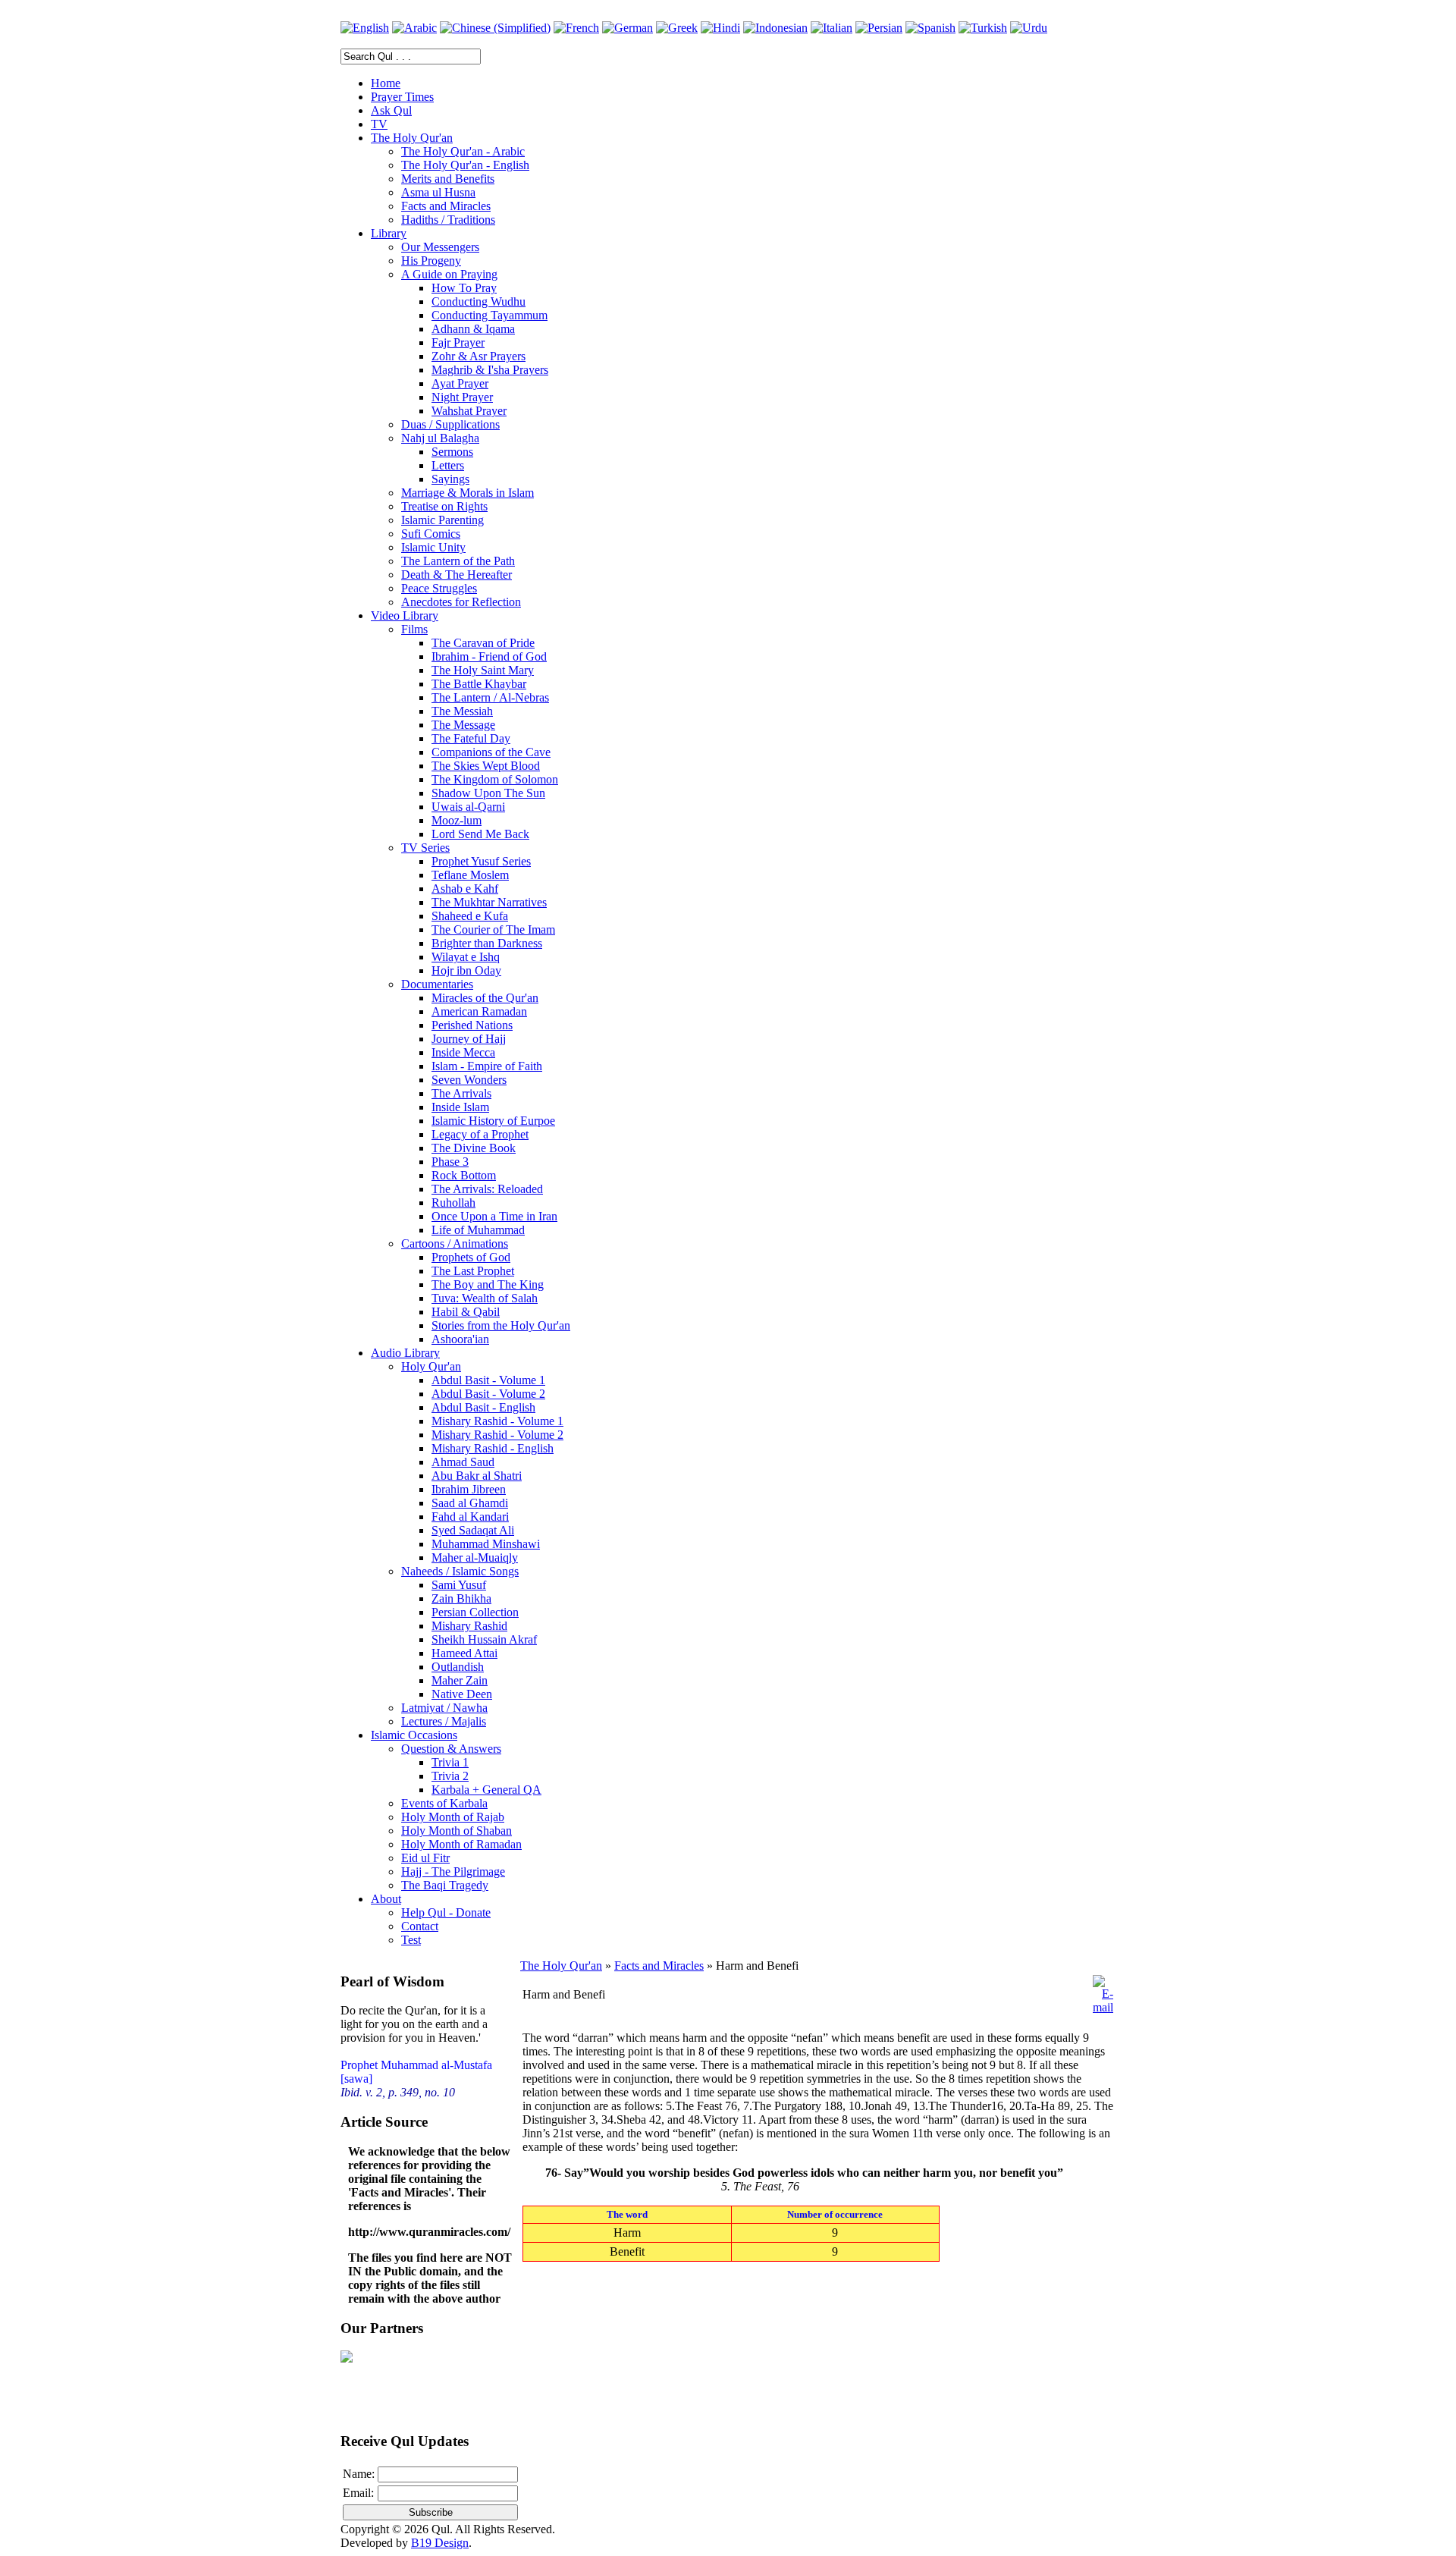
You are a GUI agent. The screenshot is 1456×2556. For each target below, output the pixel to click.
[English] (365, 28)
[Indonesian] (775, 28)
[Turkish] (983, 28)
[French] (576, 28)
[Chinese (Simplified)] (495, 28)
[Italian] (832, 28)
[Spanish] (930, 28)
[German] (628, 28)
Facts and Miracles (659, 1966)
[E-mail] (1103, 2007)
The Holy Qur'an (561, 1966)
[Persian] (879, 28)
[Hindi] (720, 28)
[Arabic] (414, 28)
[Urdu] (1029, 28)
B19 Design (440, 2543)
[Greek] (677, 28)
